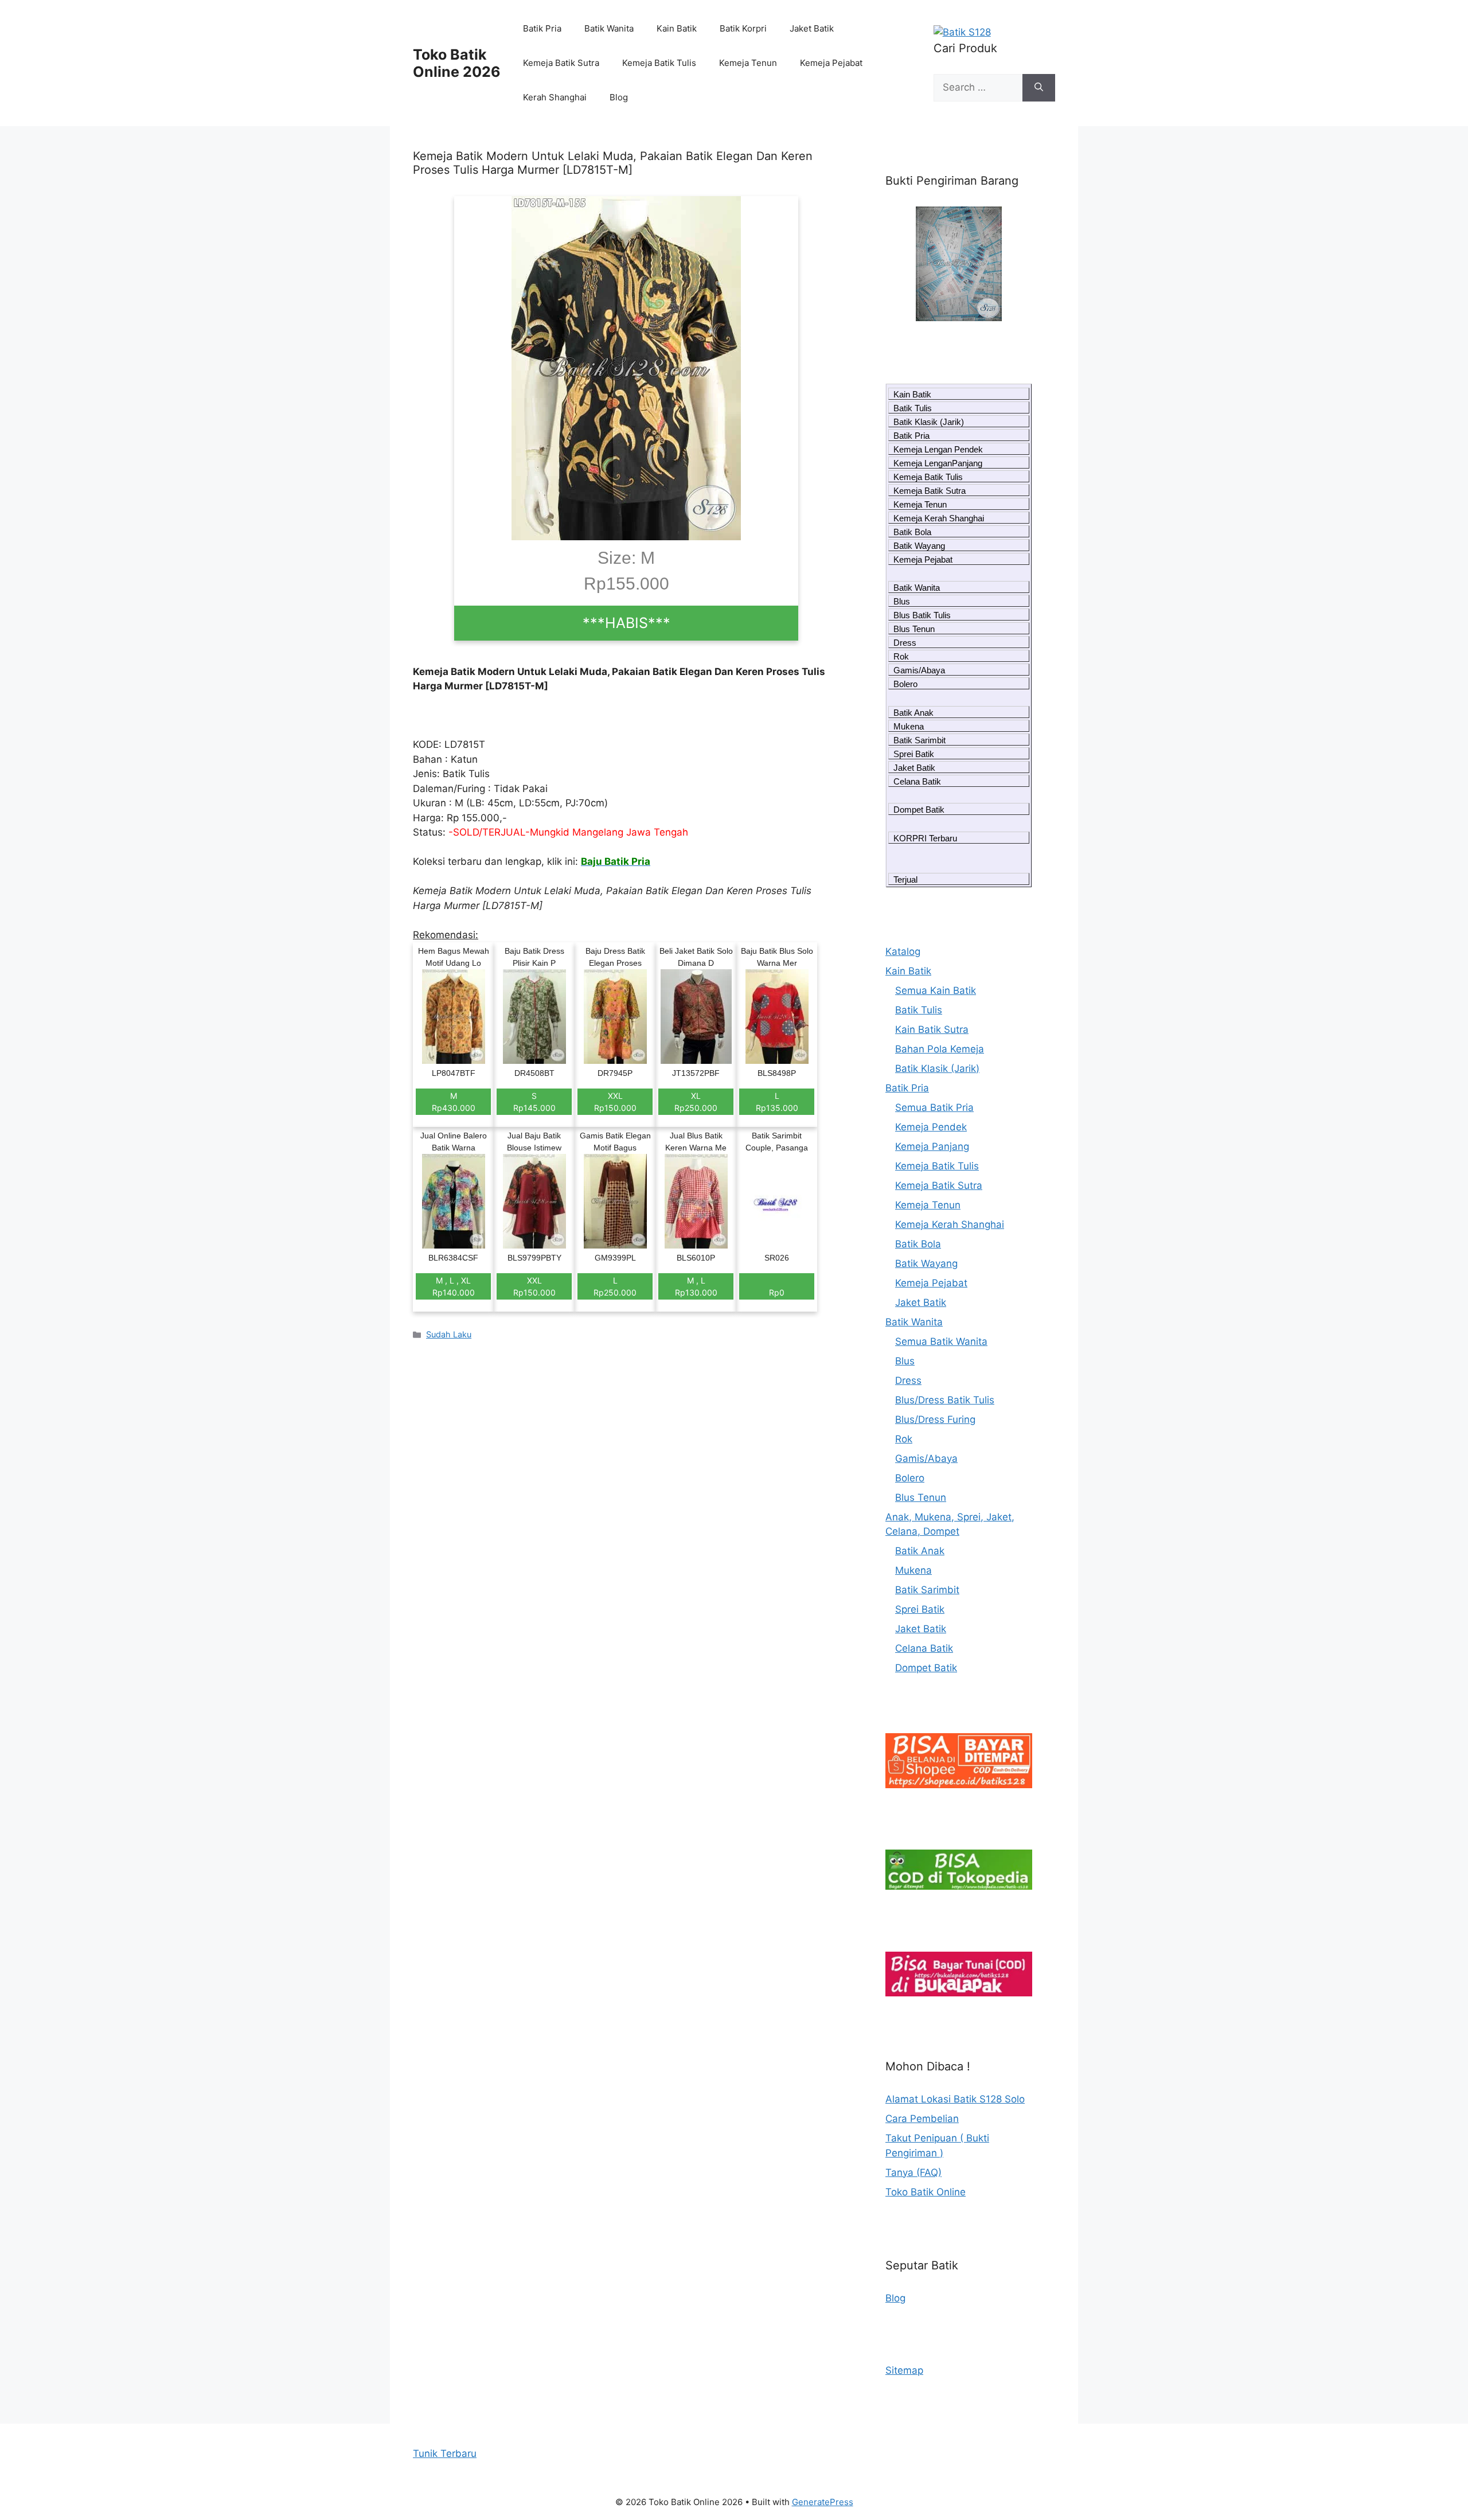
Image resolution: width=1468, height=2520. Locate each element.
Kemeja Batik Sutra (561, 63)
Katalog (903, 951)
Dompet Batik (919, 810)
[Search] (1039, 88)
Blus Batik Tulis (922, 615)
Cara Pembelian (922, 2119)
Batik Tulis (913, 408)
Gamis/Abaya (919, 670)
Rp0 (777, 1292)
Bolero (905, 684)
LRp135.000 (777, 1102)
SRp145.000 (534, 1102)
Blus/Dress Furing (935, 1419)
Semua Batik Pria (934, 1107)
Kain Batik (677, 28)
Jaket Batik (812, 28)
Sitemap (904, 2370)
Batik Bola (912, 532)
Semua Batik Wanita (941, 1341)
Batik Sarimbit (920, 740)
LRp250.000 (615, 1286)
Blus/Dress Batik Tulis (945, 1400)
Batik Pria (542, 28)
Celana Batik (917, 781)
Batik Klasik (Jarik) (929, 422)
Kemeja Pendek (931, 1127)
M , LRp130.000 (696, 1286)
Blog (619, 97)
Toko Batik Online (926, 2192)
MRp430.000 (454, 1102)
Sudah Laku (449, 1334)
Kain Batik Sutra (932, 1029)
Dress (905, 643)
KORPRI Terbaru (925, 838)
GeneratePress (823, 2502)
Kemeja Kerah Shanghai (939, 518)
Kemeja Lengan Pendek (938, 449)
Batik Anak (913, 713)
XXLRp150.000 (615, 1102)
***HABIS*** (626, 623)
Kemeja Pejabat (831, 63)
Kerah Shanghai (555, 97)
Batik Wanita (609, 28)
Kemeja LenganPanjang (938, 463)
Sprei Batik (914, 754)
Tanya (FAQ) (913, 2172)
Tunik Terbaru (445, 2453)
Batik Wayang (919, 546)
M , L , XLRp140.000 (454, 1286)
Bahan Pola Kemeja (940, 1049)
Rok (901, 656)
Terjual (905, 879)
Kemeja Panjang (932, 1146)
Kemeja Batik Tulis (659, 63)
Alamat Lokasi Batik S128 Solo (955, 2099)
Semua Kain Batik (936, 990)
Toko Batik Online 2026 (457, 63)
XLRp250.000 (696, 1102)
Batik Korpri (743, 28)
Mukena (909, 726)
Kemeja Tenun (748, 63)
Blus (902, 601)
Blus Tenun (914, 629)
